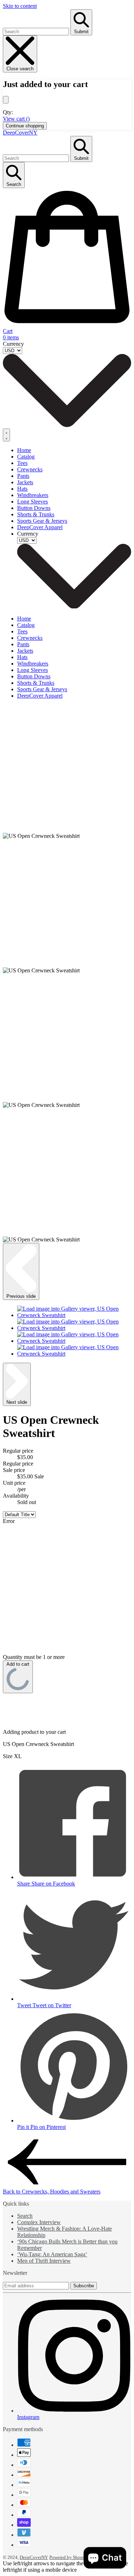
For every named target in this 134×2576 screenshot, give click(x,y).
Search (25, 2216)
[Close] (6, 100)
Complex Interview (39, 2222)
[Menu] (6, 435)
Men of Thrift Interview (44, 2261)
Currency (13, 344)
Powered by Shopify (69, 2557)
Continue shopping (25, 126)
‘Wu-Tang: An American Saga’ (52, 2254)
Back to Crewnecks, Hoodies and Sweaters (52, 2192)
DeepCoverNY (20, 133)
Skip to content (20, 6)
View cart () (16, 119)
